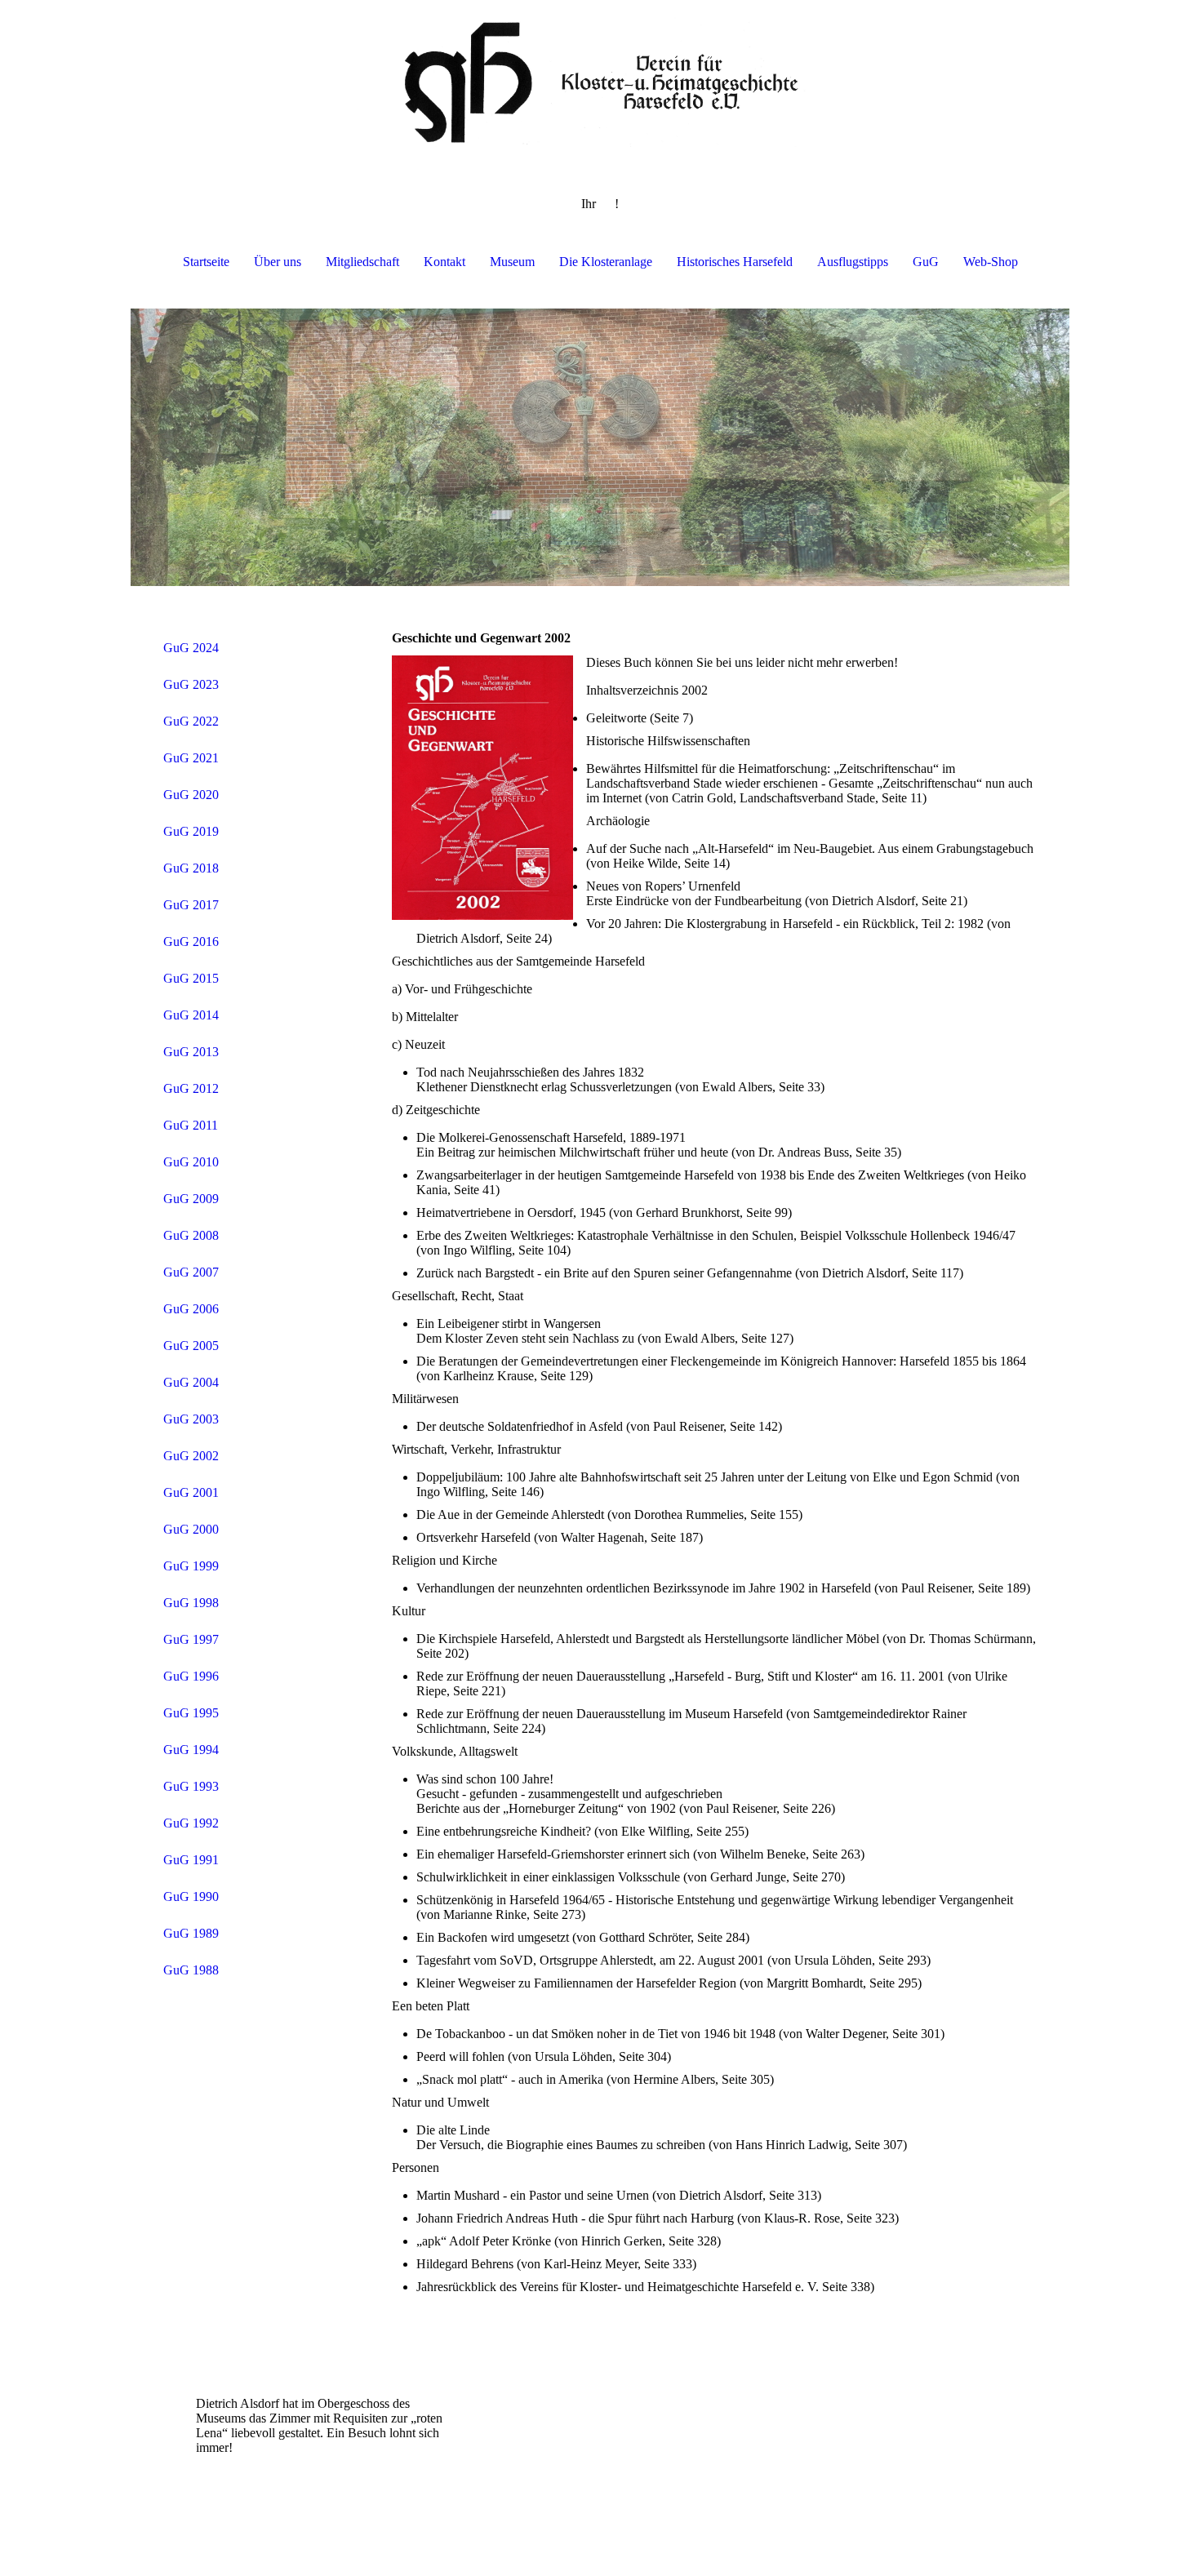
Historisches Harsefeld (735, 262)
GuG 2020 (191, 795)
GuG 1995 (191, 1713)
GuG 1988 (191, 1970)
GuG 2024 (191, 648)
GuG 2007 (191, 1272)
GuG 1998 (191, 1603)
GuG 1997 (191, 1639)
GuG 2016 (191, 942)
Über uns (278, 262)
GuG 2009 (191, 1199)
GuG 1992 (191, 1823)
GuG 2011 (191, 1125)
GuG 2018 (191, 868)
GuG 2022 (191, 721)
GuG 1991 (191, 1860)
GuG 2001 (191, 1492)
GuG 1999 (191, 1566)
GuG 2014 (191, 1015)
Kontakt (444, 262)
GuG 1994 (191, 1750)
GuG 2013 (191, 1052)
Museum (512, 262)
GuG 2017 (191, 905)
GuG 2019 (191, 831)
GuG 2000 (191, 1529)
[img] (600, 82)
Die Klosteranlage (606, 262)
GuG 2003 (191, 1419)
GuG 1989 (191, 1933)
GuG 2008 (191, 1235)
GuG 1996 (191, 1676)
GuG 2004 (191, 1382)
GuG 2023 (191, 684)
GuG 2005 (191, 1346)
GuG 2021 (191, 758)
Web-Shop (991, 262)
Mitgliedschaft (362, 262)
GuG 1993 (191, 1786)
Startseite (206, 262)
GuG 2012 (191, 1088)
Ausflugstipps (853, 262)
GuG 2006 (191, 1309)
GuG (926, 262)
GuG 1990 (191, 1896)
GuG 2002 (191, 1456)
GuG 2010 (191, 1162)
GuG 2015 (191, 978)
